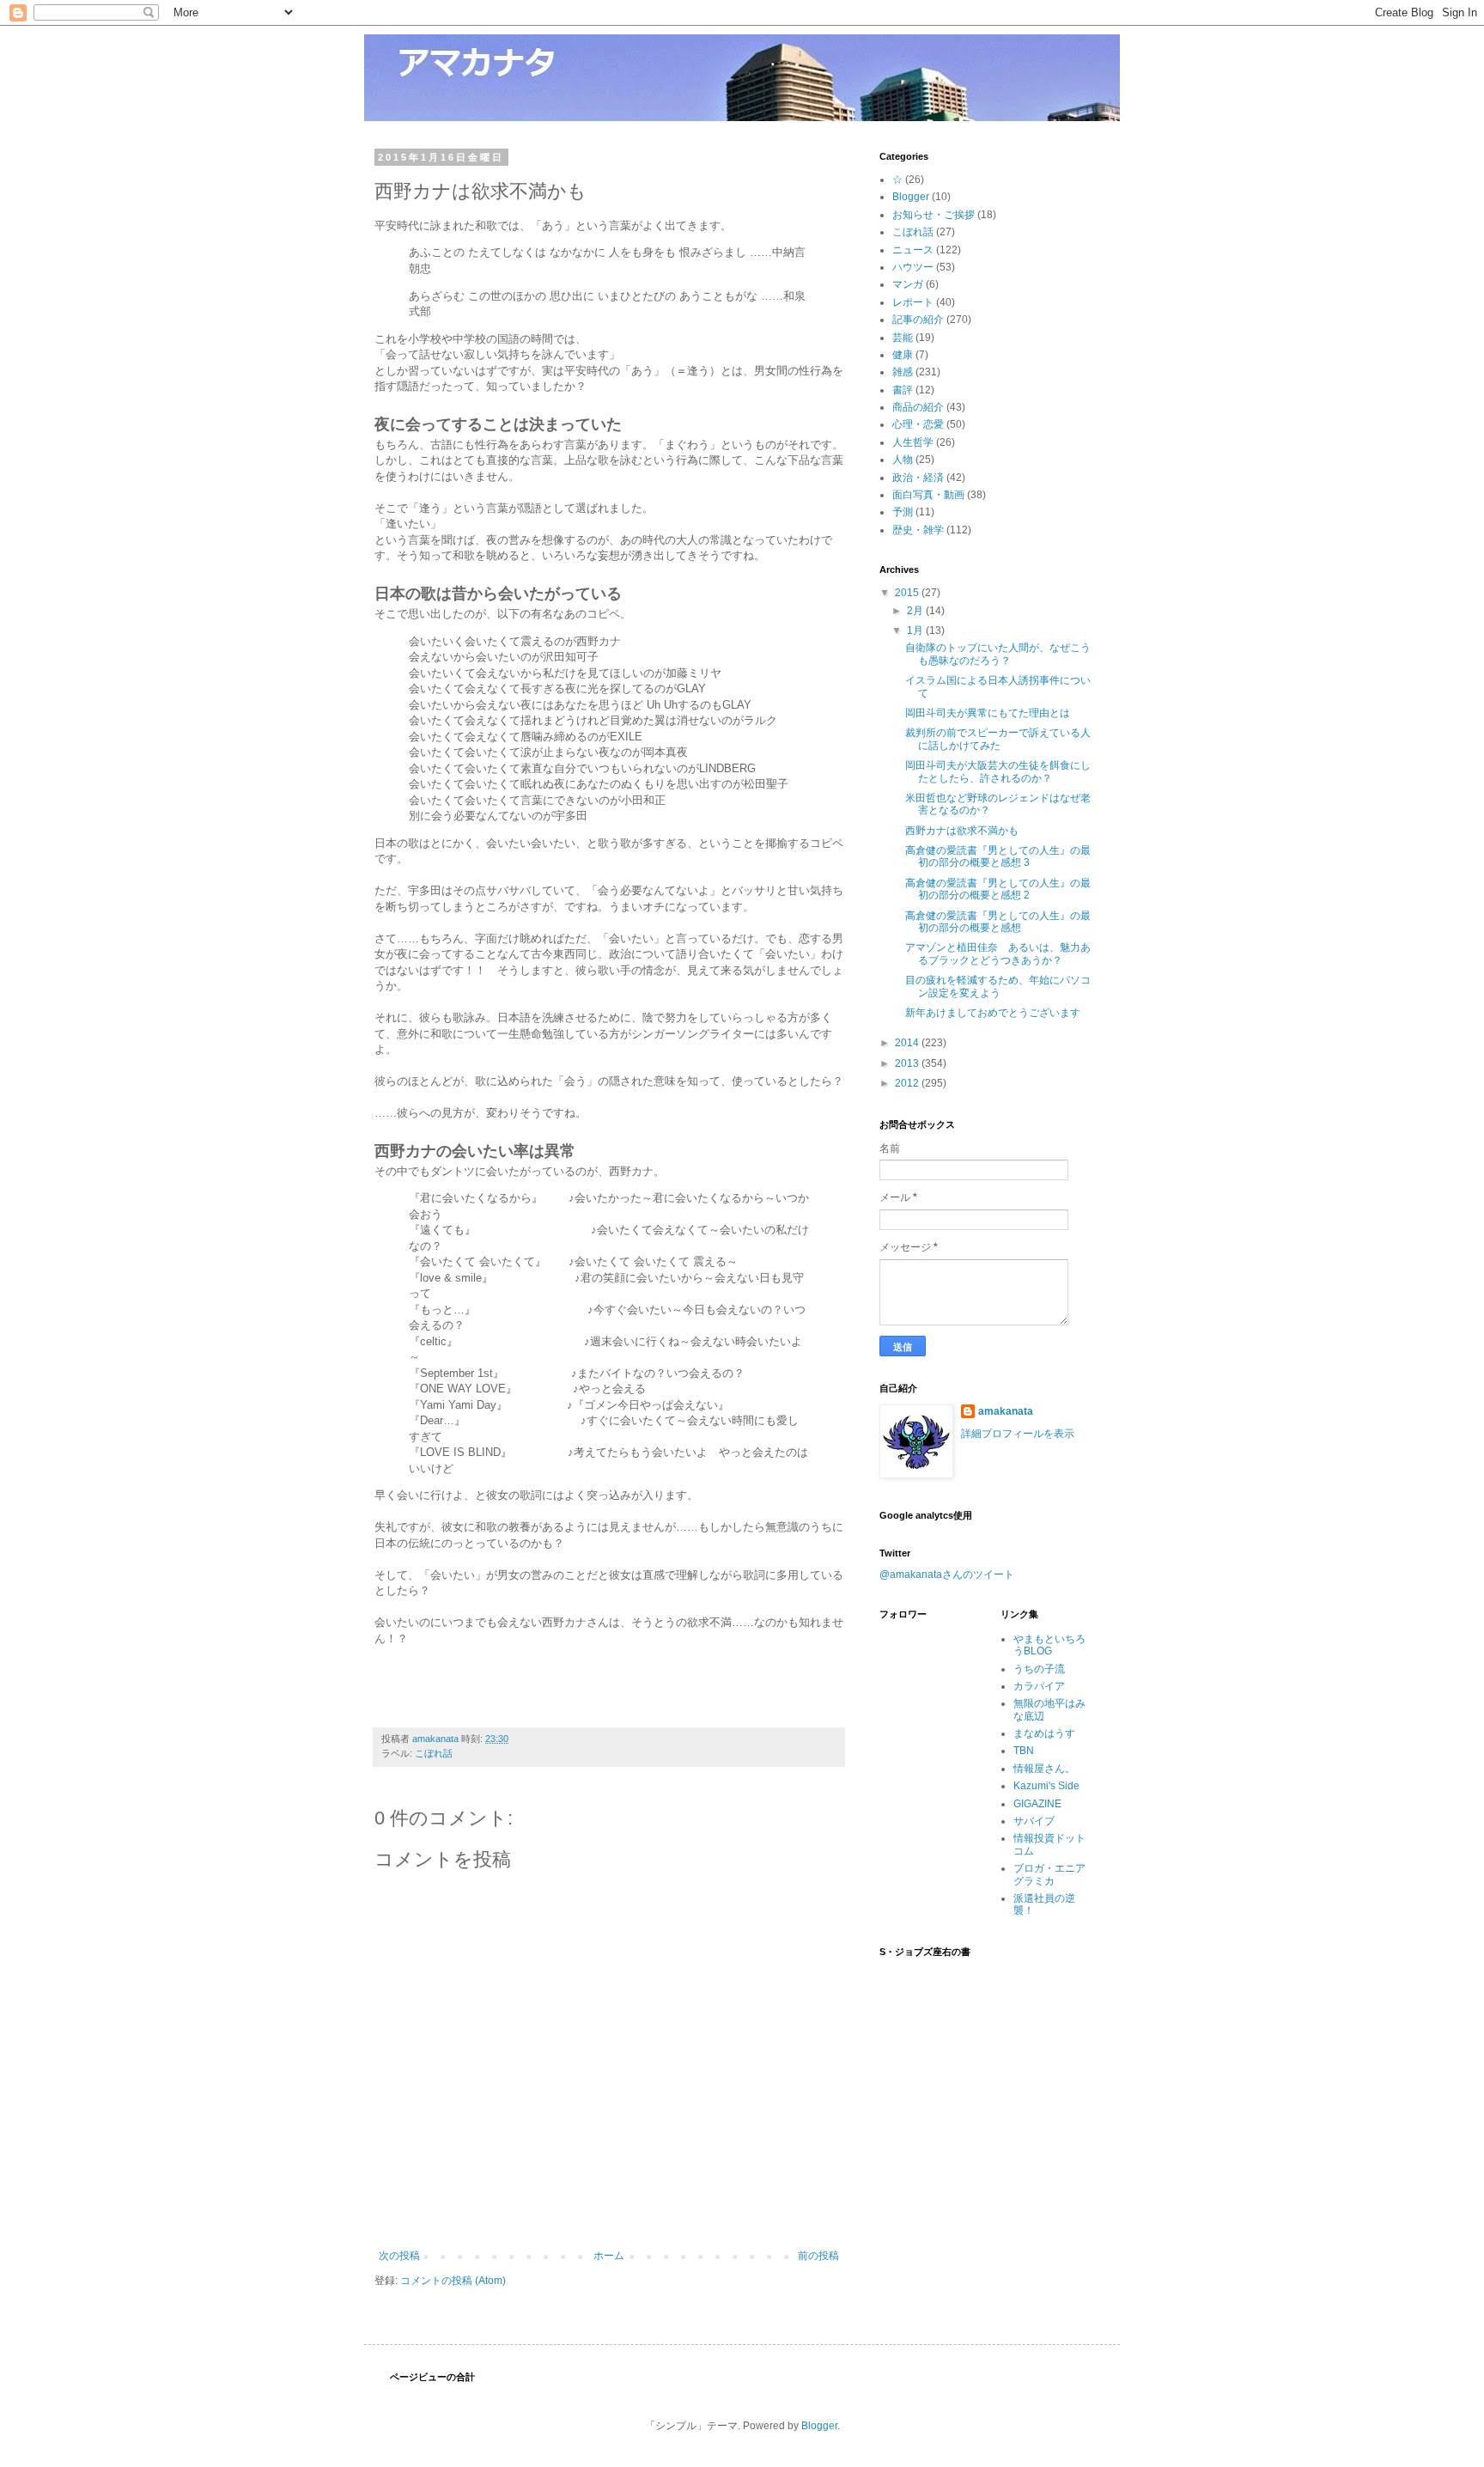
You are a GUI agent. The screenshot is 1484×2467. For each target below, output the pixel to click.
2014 (908, 1043)
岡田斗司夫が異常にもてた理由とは (988, 713)
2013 (908, 1063)
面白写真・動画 (928, 495)
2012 (908, 1083)
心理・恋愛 (918, 424)
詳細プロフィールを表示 (1018, 1434)
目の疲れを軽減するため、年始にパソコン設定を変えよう (998, 986)
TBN (1024, 1751)
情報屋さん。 (1044, 1769)
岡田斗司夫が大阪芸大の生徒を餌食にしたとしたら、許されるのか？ (998, 771)
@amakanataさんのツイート (947, 1575)
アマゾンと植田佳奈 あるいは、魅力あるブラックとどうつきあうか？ (998, 953)
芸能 (903, 338)
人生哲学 (913, 442)
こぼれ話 (434, 1753)
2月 (916, 611)
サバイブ (1034, 1821)
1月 (916, 630)
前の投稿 (818, 2256)
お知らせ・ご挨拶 (934, 215)
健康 (903, 355)
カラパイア (1039, 1686)
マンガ (908, 284)
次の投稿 (399, 2256)
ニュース (913, 250)
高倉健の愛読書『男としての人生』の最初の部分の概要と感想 (998, 922)
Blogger (911, 197)
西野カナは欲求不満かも (962, 831)
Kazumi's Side (1046, 1786)
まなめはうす (1044, 1733)
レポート (913, 302)
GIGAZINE (1037, 1804)
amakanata (1006, 1411)
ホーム (609, 2256)
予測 (903, 512)
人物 (903, 460)
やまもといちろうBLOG (1049, 1645)
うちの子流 (1039, 1669)
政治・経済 (918, 478)
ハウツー (913, 267)
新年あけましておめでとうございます (993, 1013)
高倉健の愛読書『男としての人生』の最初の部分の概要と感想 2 (998, 889)
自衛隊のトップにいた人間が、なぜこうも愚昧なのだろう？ (998, 654)
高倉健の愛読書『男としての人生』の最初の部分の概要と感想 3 (998, 856)
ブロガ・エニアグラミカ (1049, 1874)
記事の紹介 (918, 320)
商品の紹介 (918, 407)
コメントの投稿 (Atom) (453, 2281)
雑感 (903, 372)
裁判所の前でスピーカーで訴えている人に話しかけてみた (998, 739)
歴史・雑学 (918, 530)
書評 (903, 390)
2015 (908, 593)
